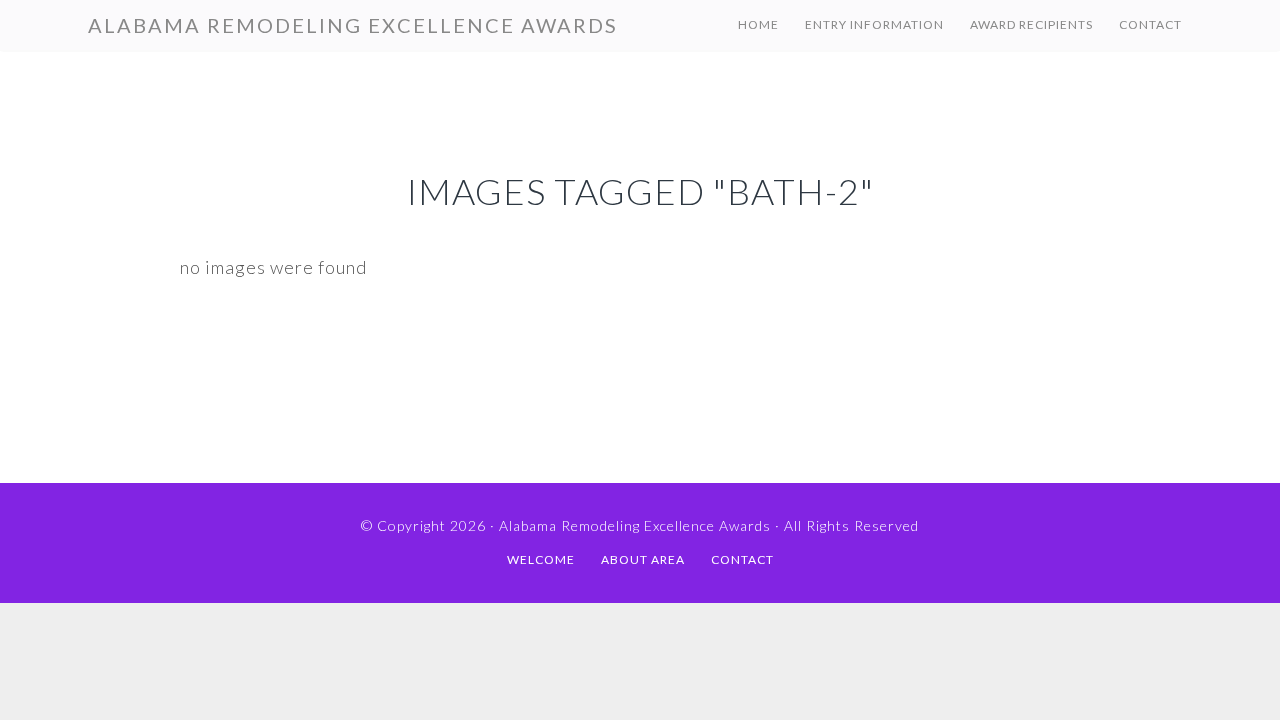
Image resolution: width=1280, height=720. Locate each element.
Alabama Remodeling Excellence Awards (353, 25)
